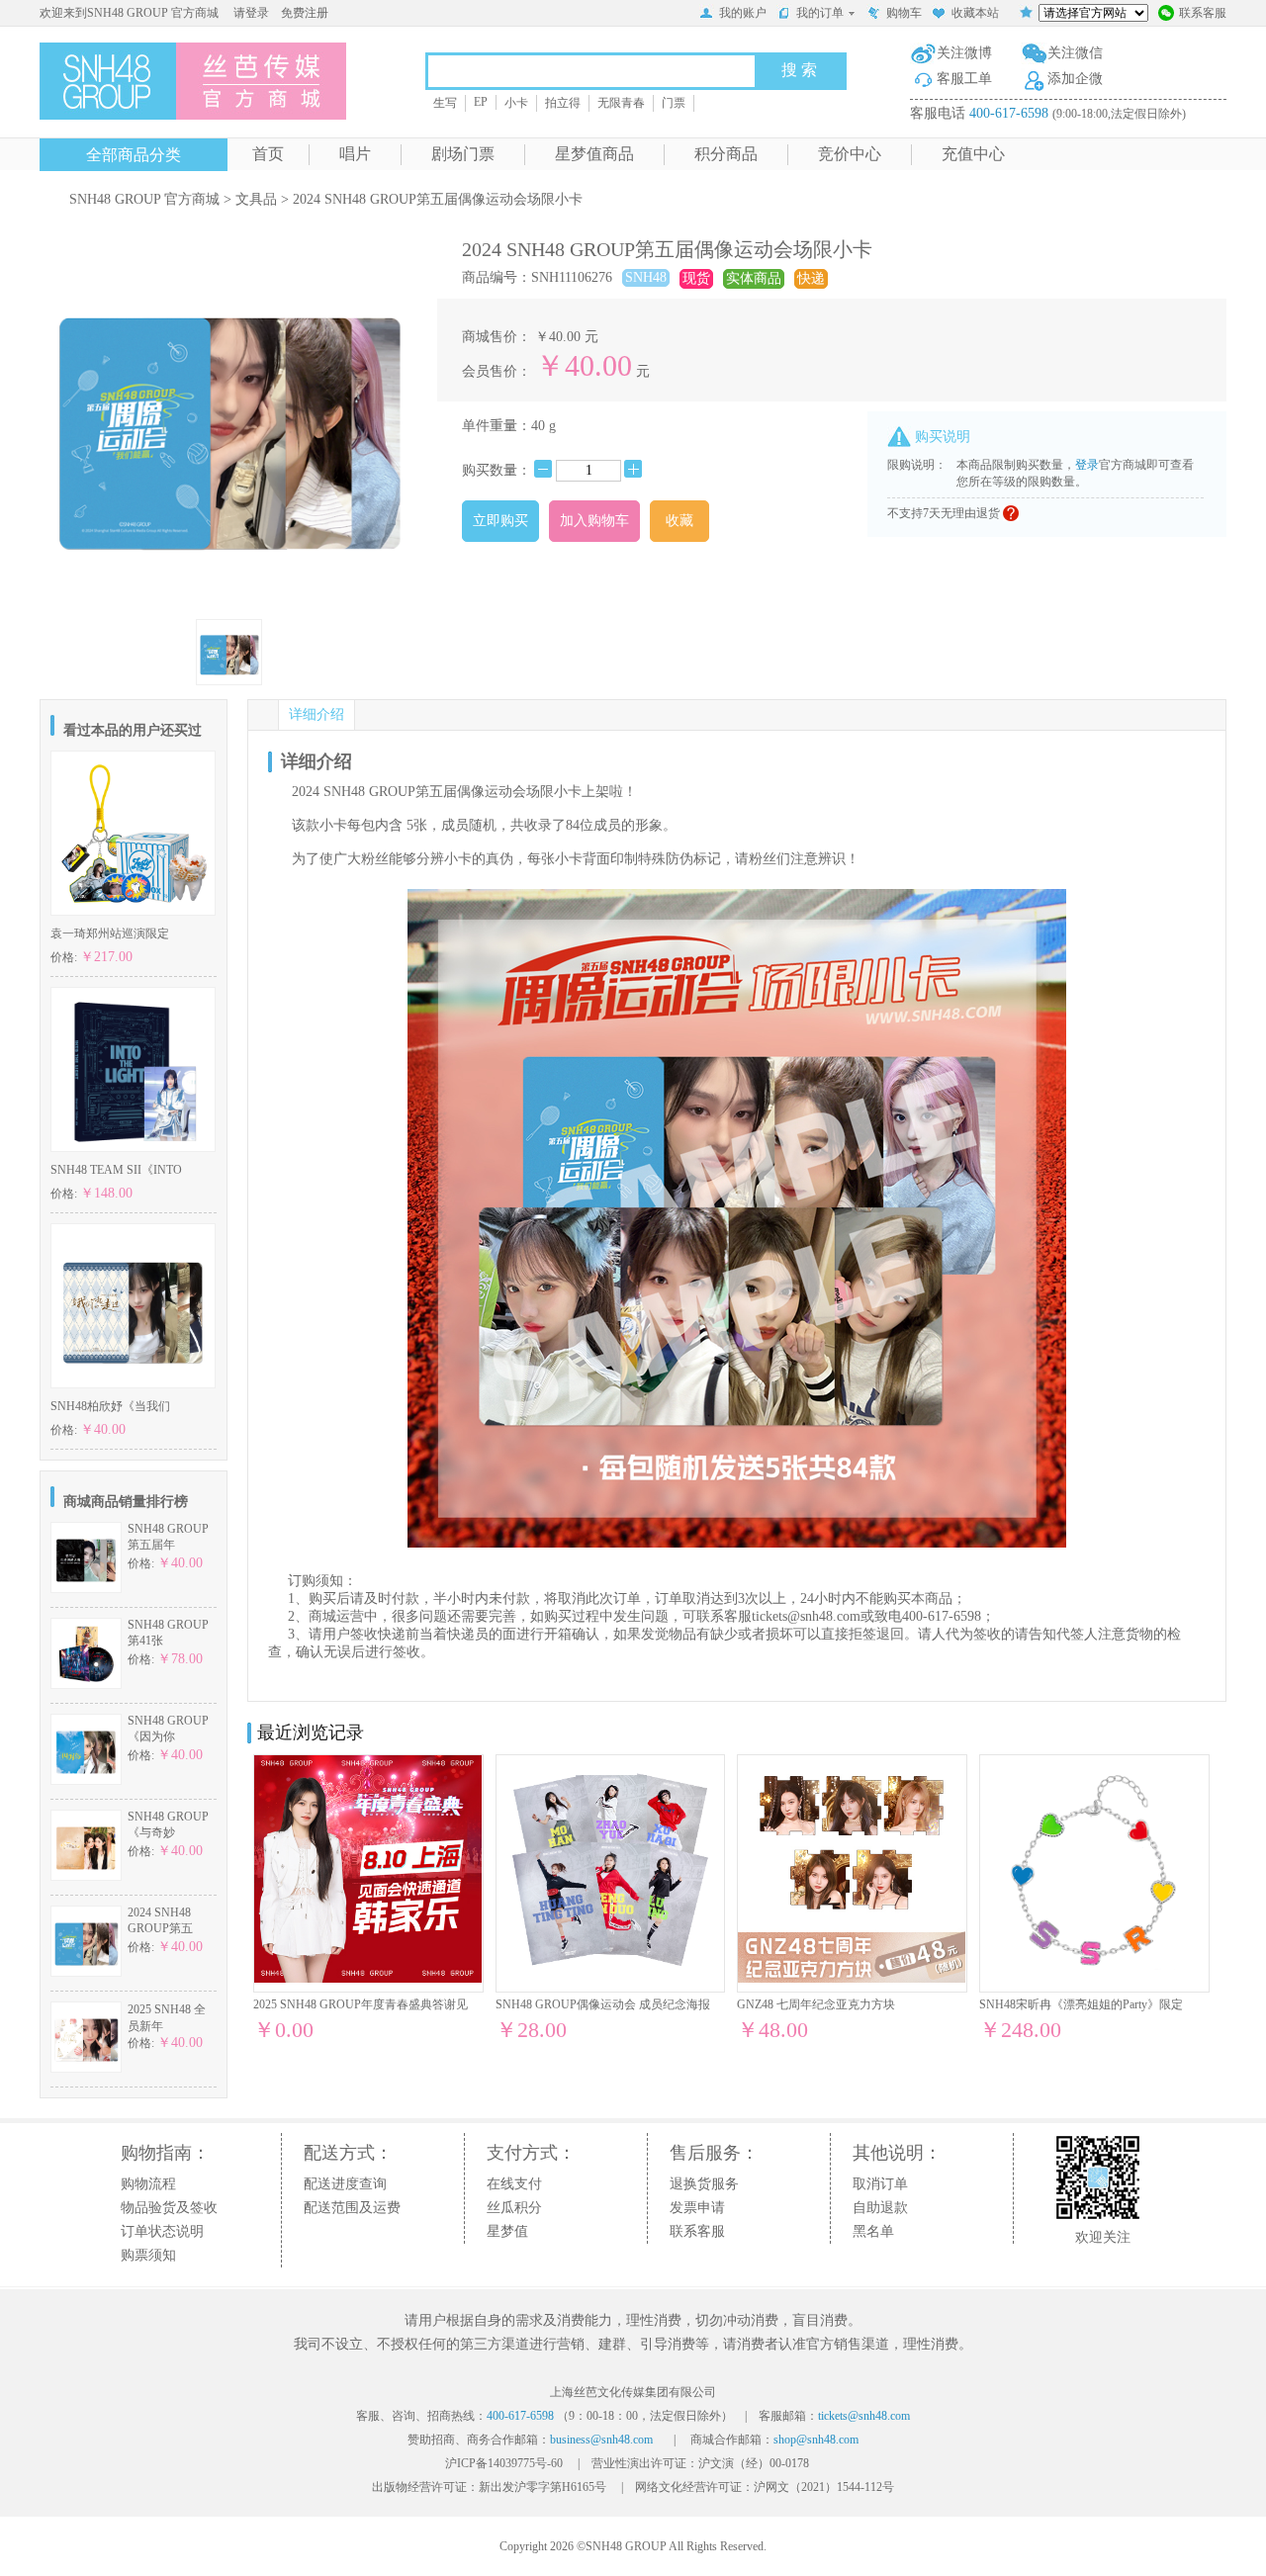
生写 (445, 103)
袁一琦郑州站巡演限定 (110, 933)
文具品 (256, 199)
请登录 (251, 13)
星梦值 (507, 2231)
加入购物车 (594, 521)
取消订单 (880, 2184)
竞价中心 (850, 154)
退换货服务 (704, 2184)
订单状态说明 (162, 2231)
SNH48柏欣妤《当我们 (110, 1406)
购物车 (904, 13)
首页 (268, 154)
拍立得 (563, 103)
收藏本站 (975, 13)
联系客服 (1203, 13)
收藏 (679, 521)
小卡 (516, 103)
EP (481, 102)
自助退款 (880, 2208)
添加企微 (1075, 79)
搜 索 (799, 70)
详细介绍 (316, 714)
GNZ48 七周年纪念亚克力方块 (816, 2004)
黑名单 (873, 2231)
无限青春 (621, 103)
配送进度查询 (345, 2184)
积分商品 (726, 154)
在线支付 (514, 2184)
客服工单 (964, 79)
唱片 (355, 154)
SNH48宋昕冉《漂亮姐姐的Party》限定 (1081, 2004)
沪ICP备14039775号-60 (504, 2463)
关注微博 (964, 53)
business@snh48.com (601, 2440)
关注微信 (1075, 53)
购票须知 (148, 2255)
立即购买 (500, 521)
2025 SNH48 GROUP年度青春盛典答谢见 (361, 2004)
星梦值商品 (594, 154)
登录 (1087, 465)
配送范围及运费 (352, 2208)
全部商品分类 (134, 155)
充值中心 (973, 154)
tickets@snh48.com (806, 1616)
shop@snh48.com (816, 2440)
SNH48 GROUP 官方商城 (144, 199)
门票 (674, 103)
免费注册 (305, 13)
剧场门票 (463, 154)
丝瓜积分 (514, 2208)
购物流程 (148, 2184)
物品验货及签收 (169, 2208)
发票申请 (697, 2208)
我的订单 (820, 13)
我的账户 (743, 13)
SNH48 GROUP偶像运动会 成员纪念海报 (603, 2004)
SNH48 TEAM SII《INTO (116, 1170)
